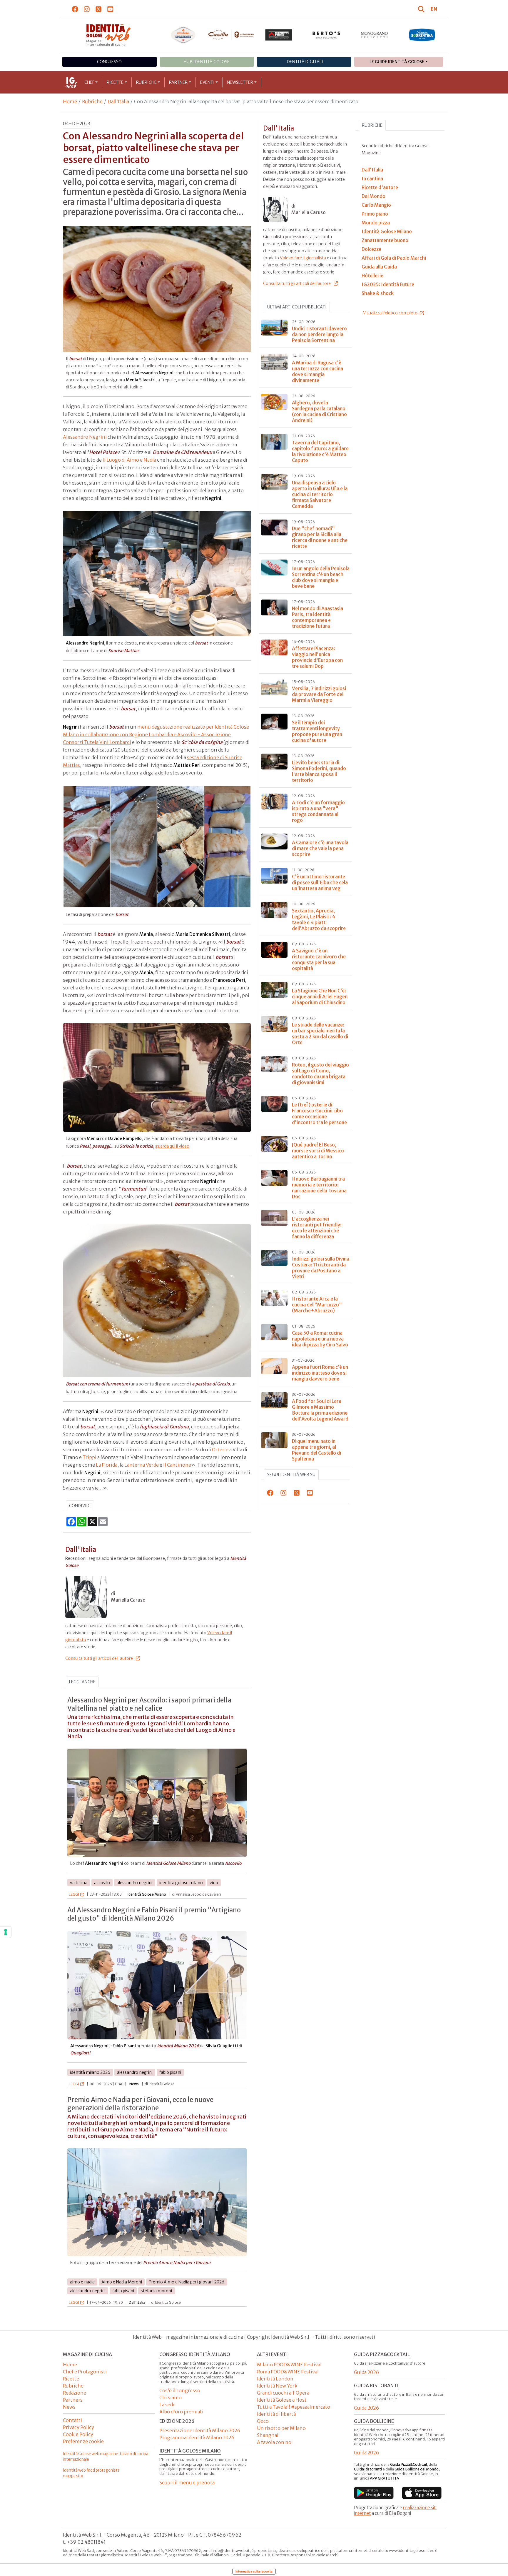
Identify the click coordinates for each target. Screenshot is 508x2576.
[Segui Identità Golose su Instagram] (87, 9)
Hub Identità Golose (207, 62)
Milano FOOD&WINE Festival (289, 2365)
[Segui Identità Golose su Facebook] (75, 9)
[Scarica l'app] (374, 2493)
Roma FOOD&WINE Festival (288, 2372)
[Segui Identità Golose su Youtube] (110, 9)
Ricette (115, 82)
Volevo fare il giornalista (303, 258)
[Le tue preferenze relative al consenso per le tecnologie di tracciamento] (6, 1932)
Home (70, 101)
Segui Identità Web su (291, 1475)
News (69, 2407)
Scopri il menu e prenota (187, 2482)
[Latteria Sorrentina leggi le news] (422, 35)
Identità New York (277, 2386)
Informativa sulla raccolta (254, 2571)
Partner (178, 82)
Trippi (90, 1457)
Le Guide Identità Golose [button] (397, 62)
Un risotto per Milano (281, 2428)
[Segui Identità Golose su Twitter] (99, 9)
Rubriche (146, 82)
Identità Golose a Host (282, 2400)
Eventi (207, 82)
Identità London (275, 2379)
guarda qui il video (172, 1146)
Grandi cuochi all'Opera (283, 2393)
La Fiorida (107, 1465)
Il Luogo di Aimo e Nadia (129, 460)
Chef (89, 82)
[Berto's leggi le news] (326, 35)
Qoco (263, 2421)
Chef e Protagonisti (85, 2372)
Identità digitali (304, 62)
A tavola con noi (275, 2442)
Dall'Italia (118, 101)
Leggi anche (82, 1682)
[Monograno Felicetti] (374, 35)
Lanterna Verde (142, 1465)
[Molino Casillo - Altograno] (231, 35)
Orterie (220, 1450)
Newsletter (240, 82)
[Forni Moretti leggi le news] (279, 35)
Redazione (75, 2393)
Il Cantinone (177, 1465)
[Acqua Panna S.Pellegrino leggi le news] (183, 35)
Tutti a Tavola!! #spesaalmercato (294, 2407)
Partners (73, 2400)
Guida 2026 (366, 2372)
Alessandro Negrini (85, 437)
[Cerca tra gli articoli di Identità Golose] (422, 9)
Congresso (109, 62)
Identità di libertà (276, 2414)
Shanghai (268, 2435)
